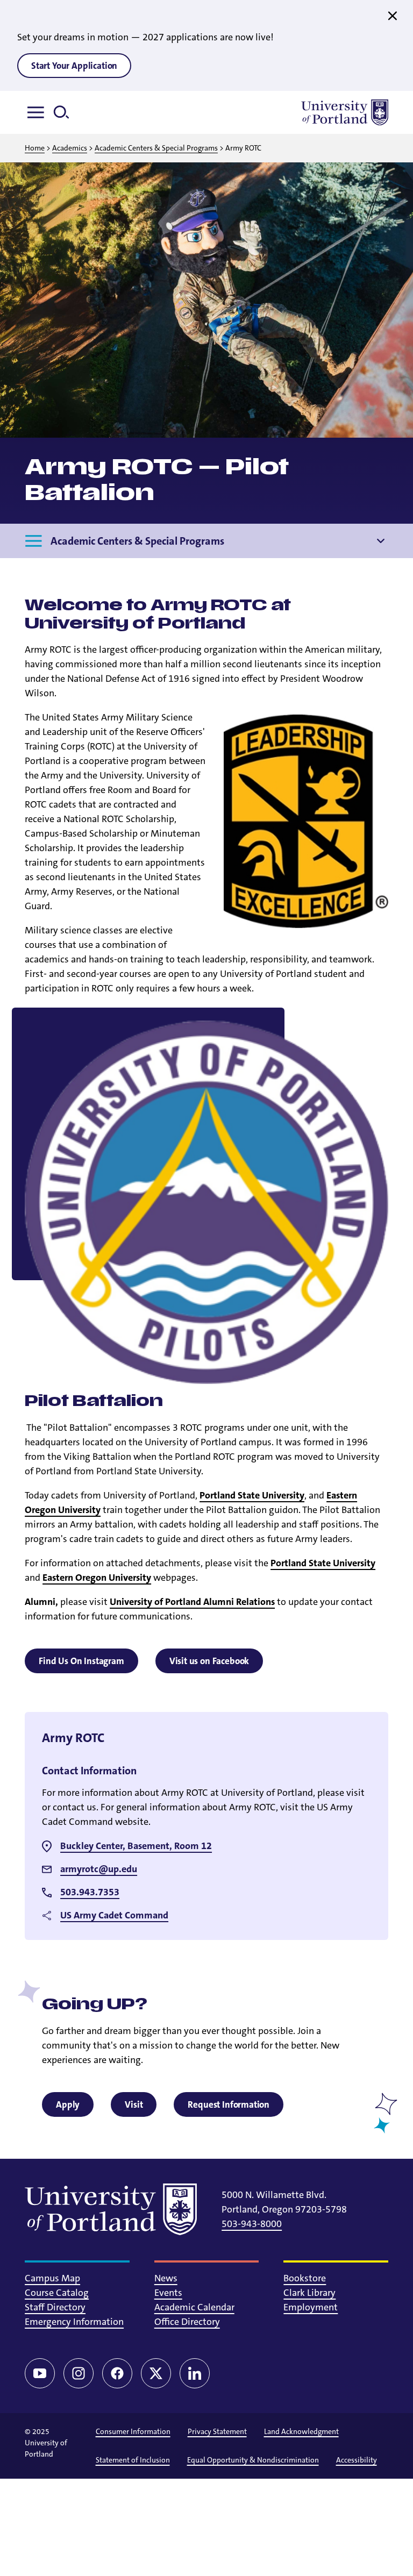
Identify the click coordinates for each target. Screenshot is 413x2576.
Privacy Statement (217, 2431)
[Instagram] (79, 2373)
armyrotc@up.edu (99, 1869)
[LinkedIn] (195, 2373)
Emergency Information (74, 2322)
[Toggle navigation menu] (381, 541)
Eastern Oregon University (97, 1578)
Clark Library (309, 2293)
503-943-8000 (252, 2224)
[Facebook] (117, 2373)
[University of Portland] (345, 112)
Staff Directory (55, 2307)
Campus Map (52, 2278)
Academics (70, 148)
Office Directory (187, 2322)
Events (168, 2293)
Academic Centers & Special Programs (156, 148)
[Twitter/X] (156, 2373)
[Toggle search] (66, 112)
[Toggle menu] (38, 112)
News (166, 2278)
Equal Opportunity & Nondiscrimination (253, 2460)
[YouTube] (40, 2373)
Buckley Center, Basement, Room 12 (136, 1846)
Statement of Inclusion (133, 2460)
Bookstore (305, 2278)
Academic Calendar (194, 2307)
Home (35, 148)
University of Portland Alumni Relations (192, 1602)
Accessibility (357, 2460)
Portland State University (252, 1495)
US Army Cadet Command (114, 1915)
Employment (311, 2307)
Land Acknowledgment (301, 2431)
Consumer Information (133, 2431)
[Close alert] (393, 16)
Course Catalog (57, 2293)
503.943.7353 (90, 1892)
